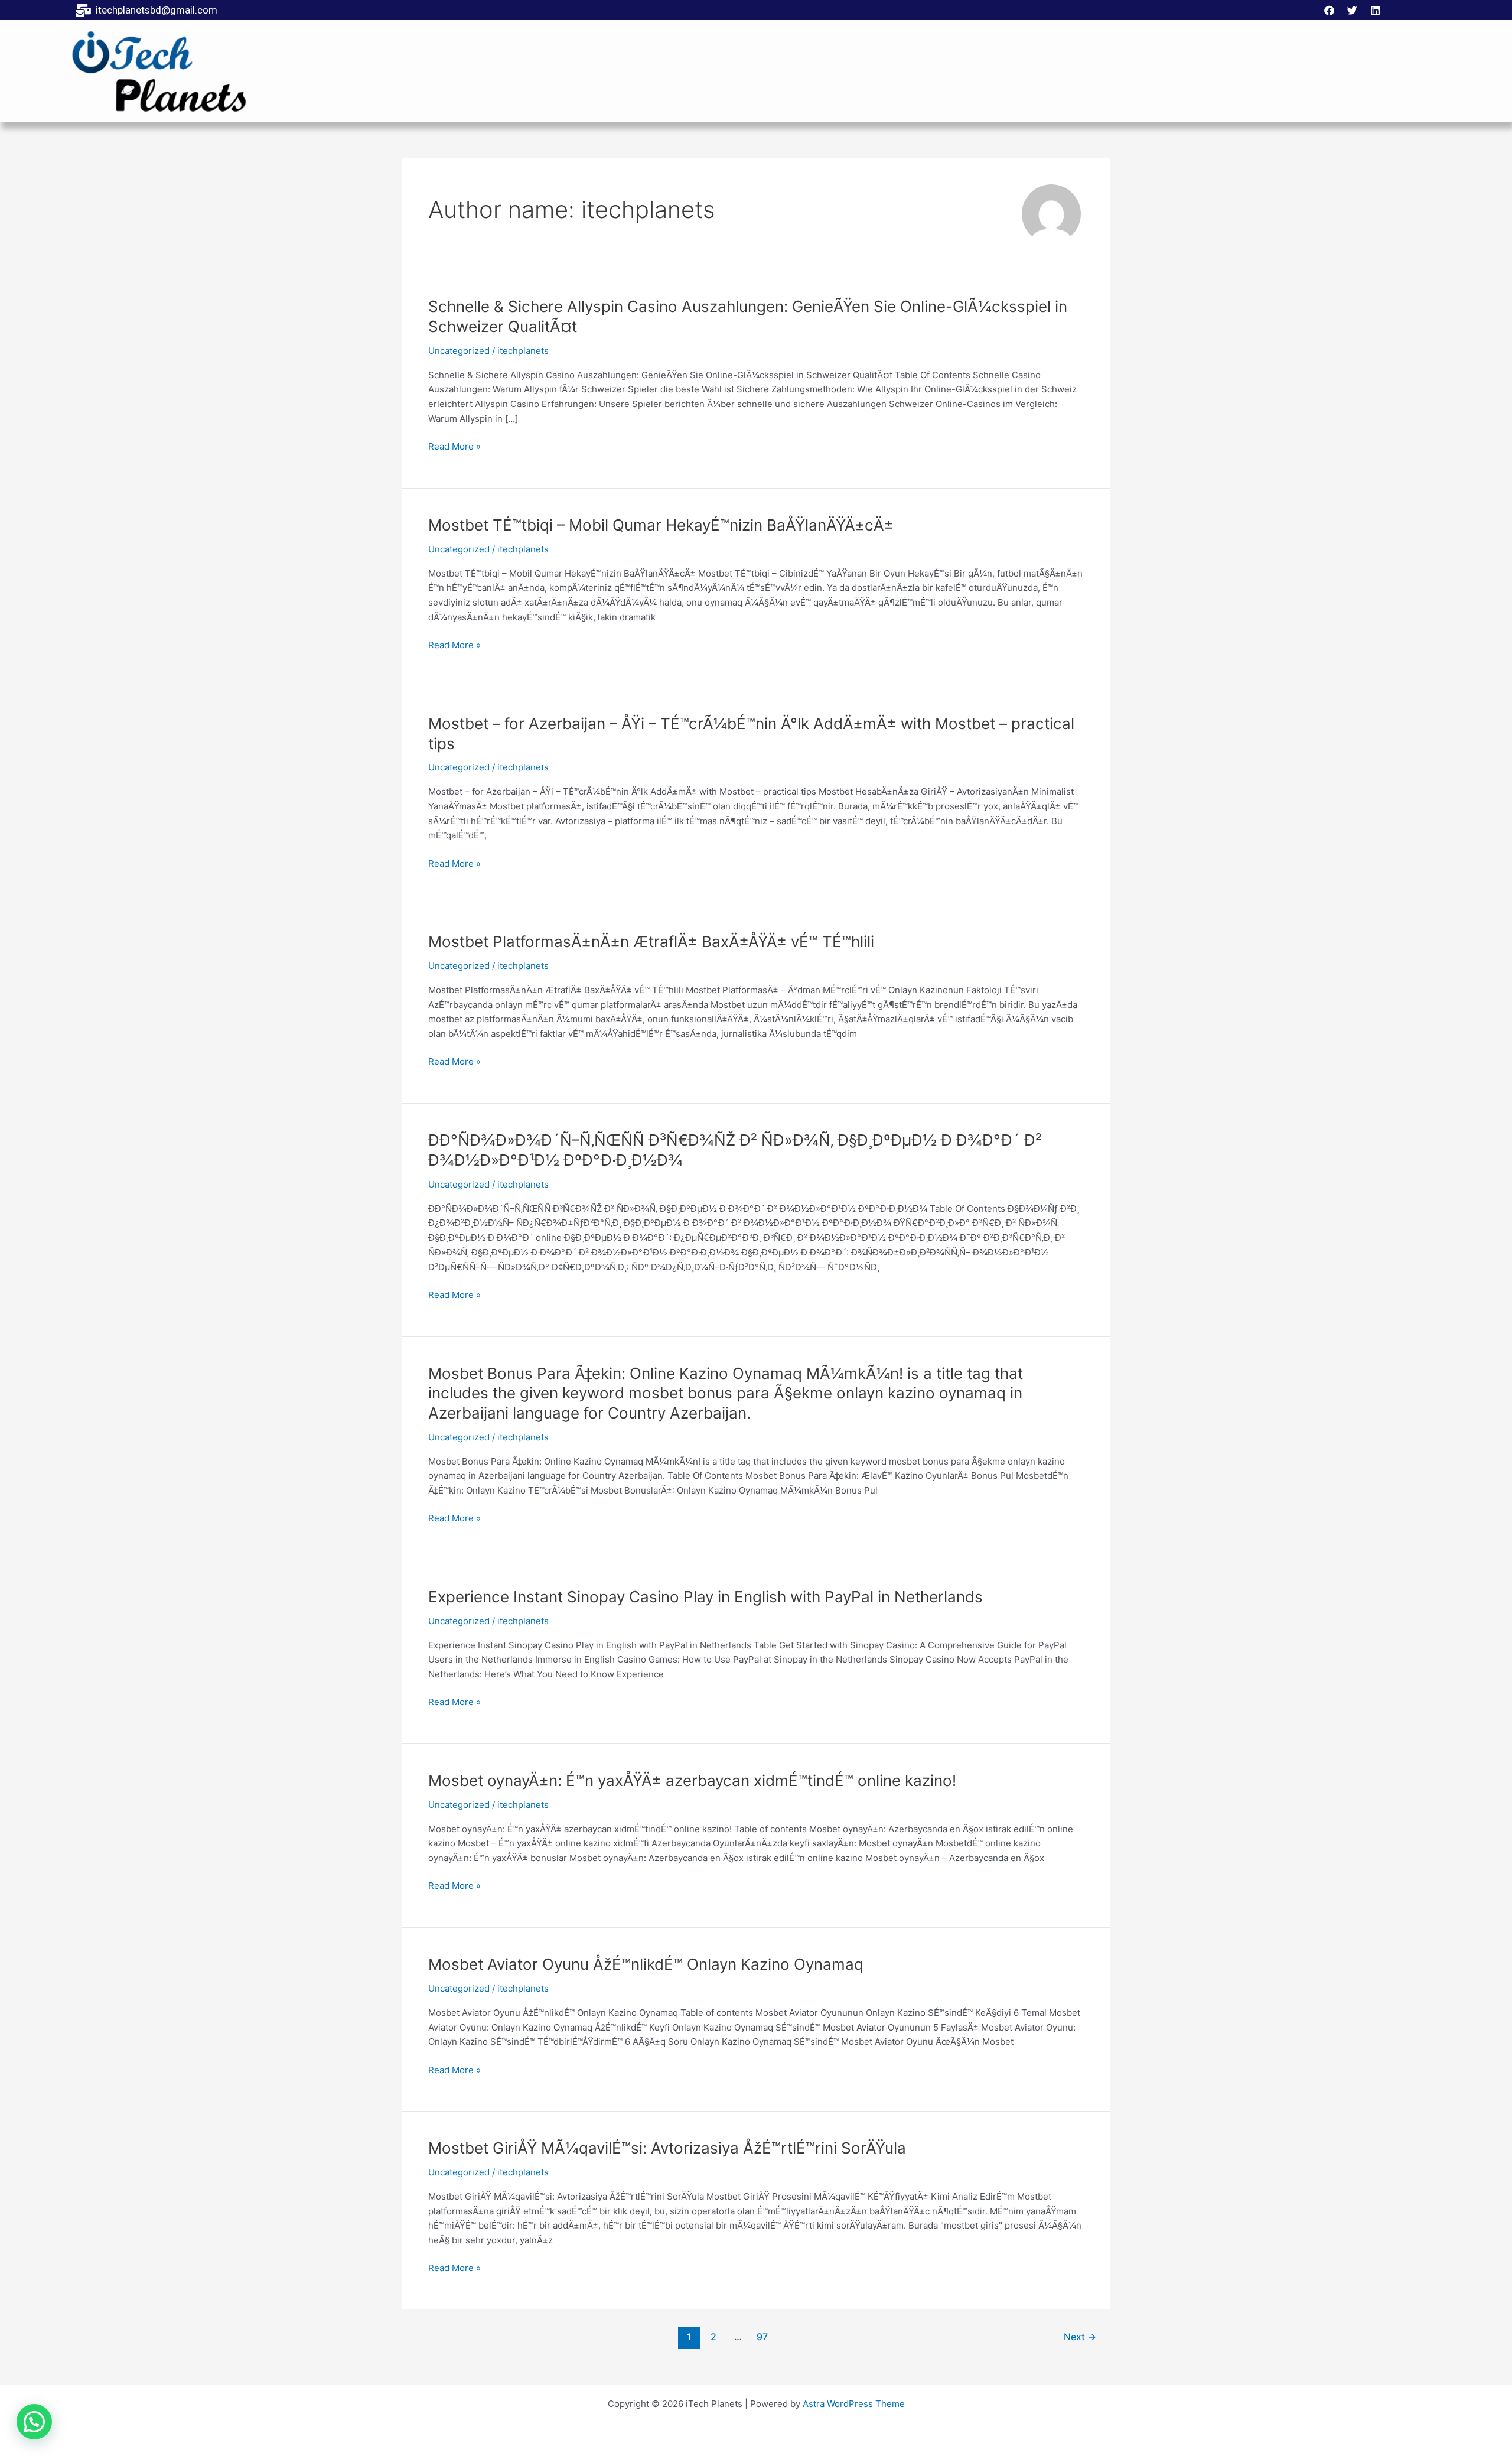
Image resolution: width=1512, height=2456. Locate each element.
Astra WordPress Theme (854, 2404)
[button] (34, 2422)
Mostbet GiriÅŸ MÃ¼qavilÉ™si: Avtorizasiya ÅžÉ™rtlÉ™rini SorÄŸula (667, 2148)
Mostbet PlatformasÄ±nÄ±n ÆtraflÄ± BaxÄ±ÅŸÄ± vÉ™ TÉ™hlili (651, 941)
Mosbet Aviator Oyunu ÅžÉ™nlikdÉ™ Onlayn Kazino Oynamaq (646, 1964)
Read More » (454, 447)
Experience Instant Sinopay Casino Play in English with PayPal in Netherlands (706, 1597)
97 (762, 2337)
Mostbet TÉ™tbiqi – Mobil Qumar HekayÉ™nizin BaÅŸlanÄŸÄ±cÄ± (661, 525)
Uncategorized (459, 351)
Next (1080, 2337)
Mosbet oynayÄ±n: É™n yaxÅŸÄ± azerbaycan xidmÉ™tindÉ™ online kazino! (692, 1780)
